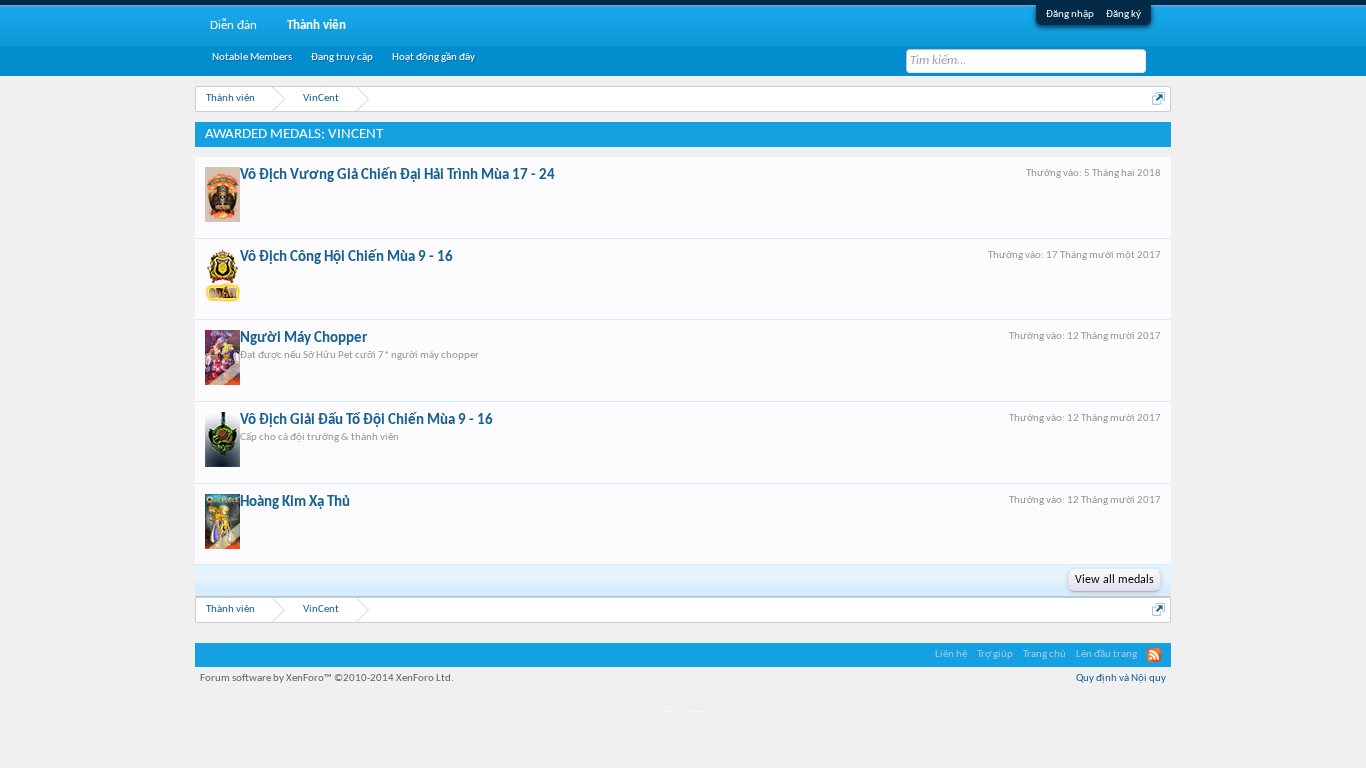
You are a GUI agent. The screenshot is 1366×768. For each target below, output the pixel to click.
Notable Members (252, 57)
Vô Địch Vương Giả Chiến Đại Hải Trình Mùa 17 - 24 (397, 175)
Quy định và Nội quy (1121, 678)
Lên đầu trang (1106, 654)
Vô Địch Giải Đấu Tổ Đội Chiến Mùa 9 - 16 (366, 420)
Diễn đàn (233, 25)
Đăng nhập (1070, 14)
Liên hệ (951, 654)
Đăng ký (1123, 14)
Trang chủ (1044, 654)
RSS (1154, 655)
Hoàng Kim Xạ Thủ (295, 502)
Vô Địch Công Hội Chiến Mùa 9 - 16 (346, 257)
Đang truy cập (342, 57)
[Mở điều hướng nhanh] (1158, 98)
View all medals (1114, 580)
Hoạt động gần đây (433, 57)
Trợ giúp (995, 654)
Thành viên (316, 25)
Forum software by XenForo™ (327, 678)
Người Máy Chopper (303, 338)
